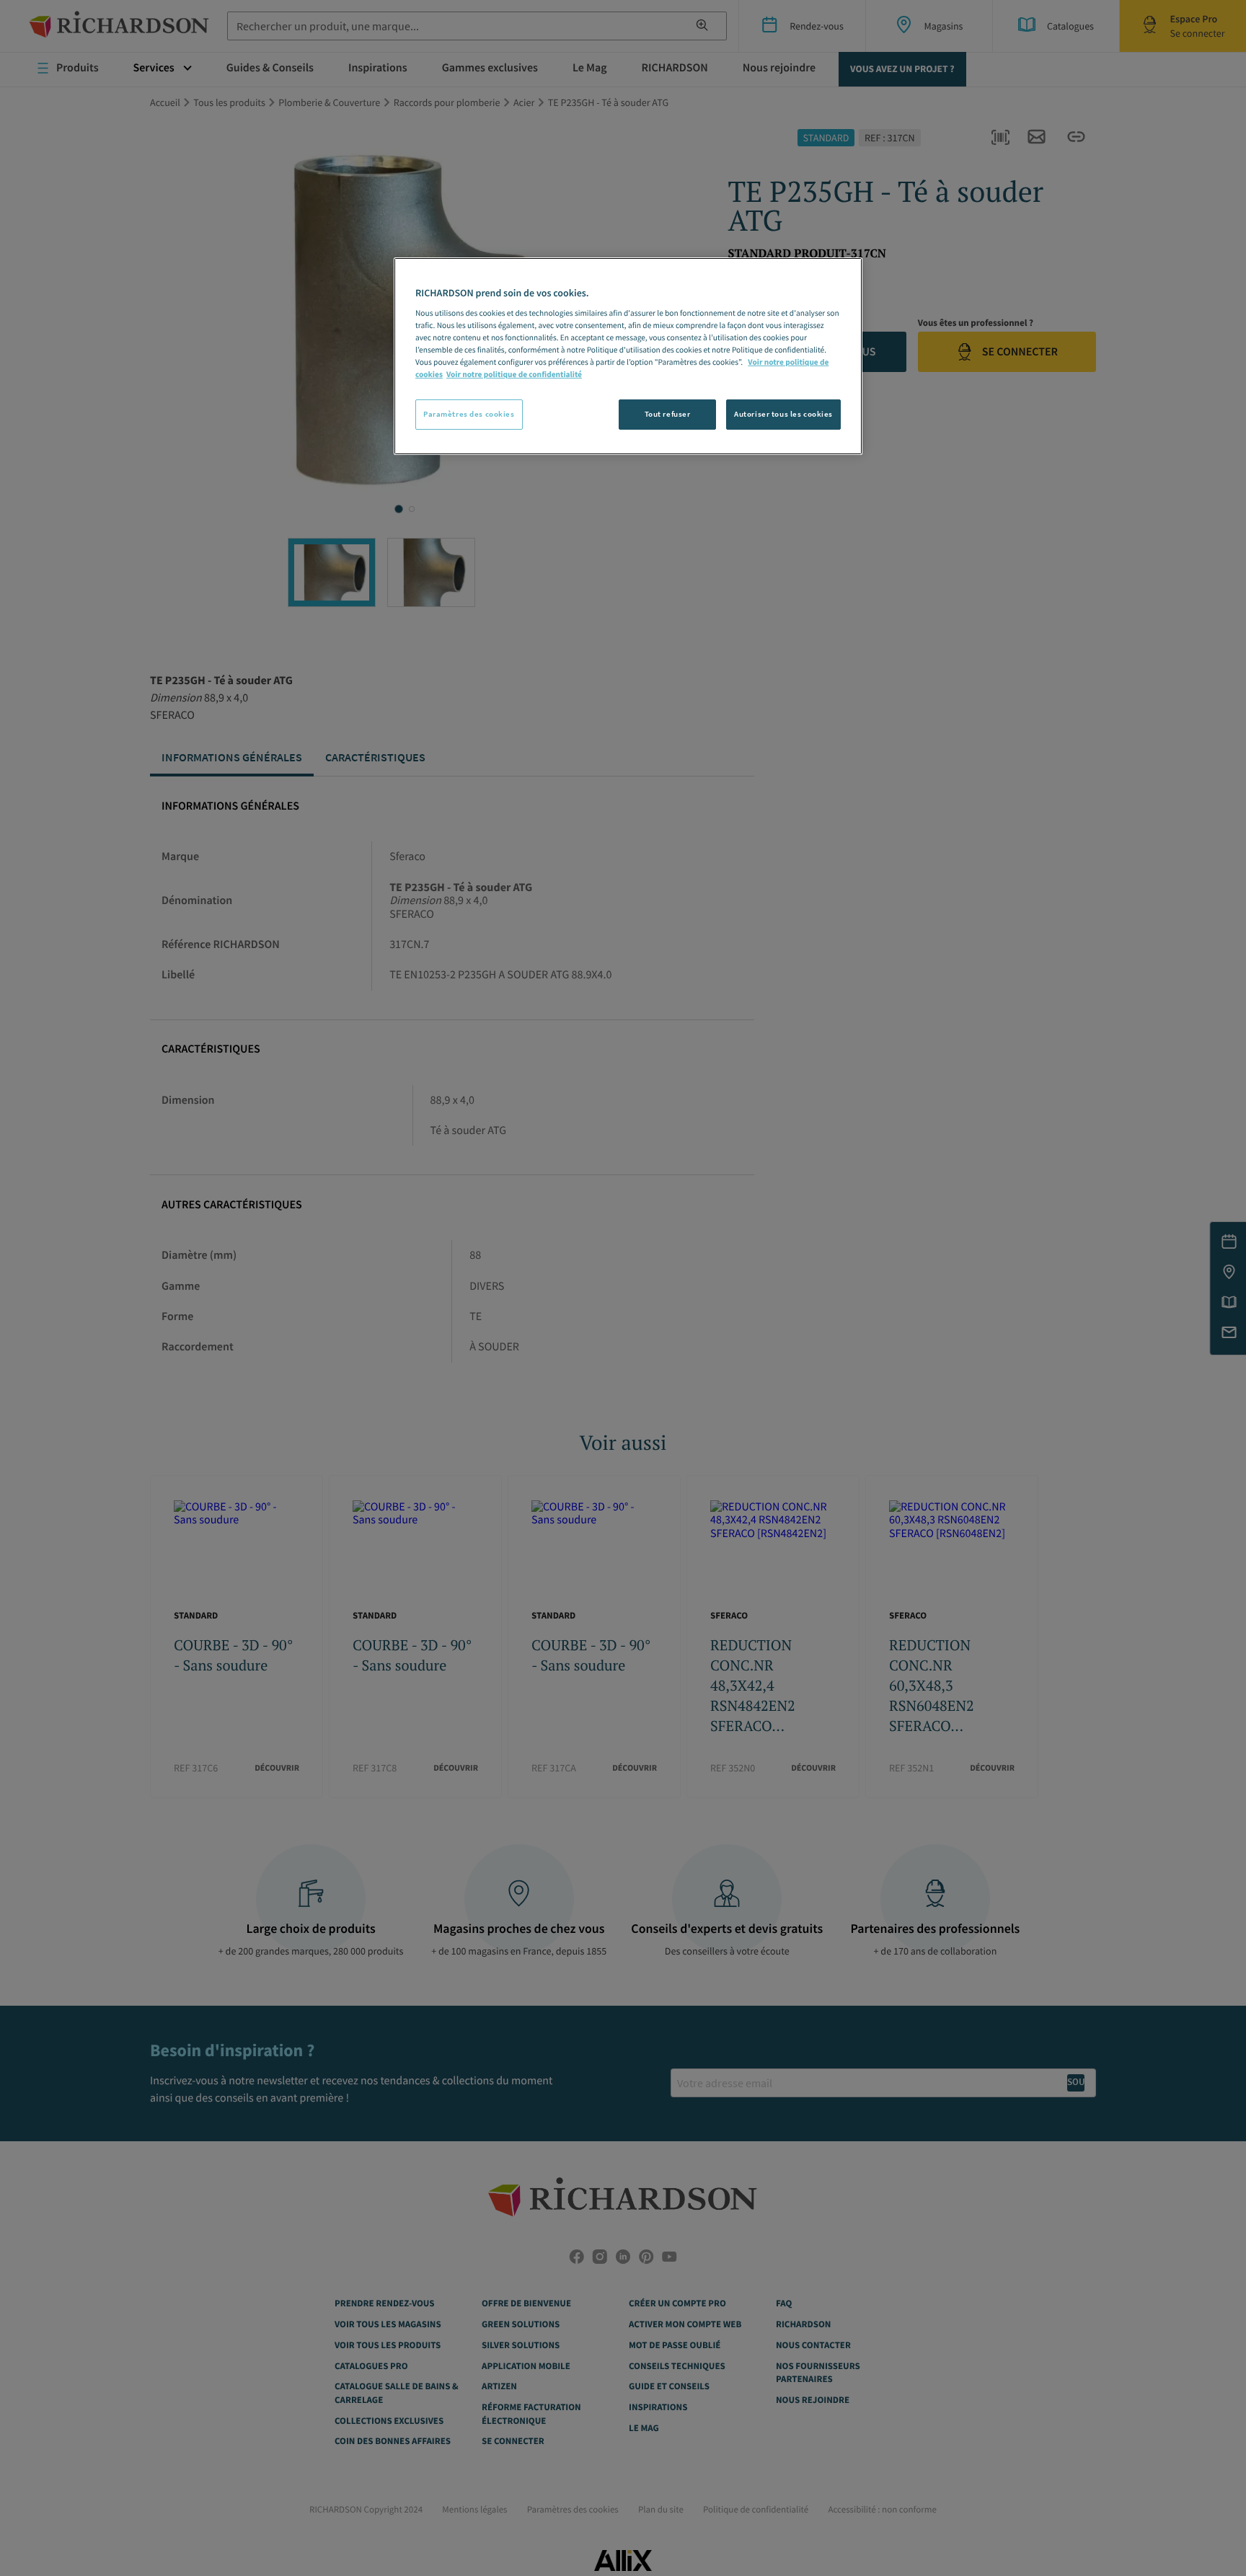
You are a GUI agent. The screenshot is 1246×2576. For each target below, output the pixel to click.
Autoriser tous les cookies (783, 414)
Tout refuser (668, 414)
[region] (628, 356)
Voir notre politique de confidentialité (514, 375)
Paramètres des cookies (469, 414)
